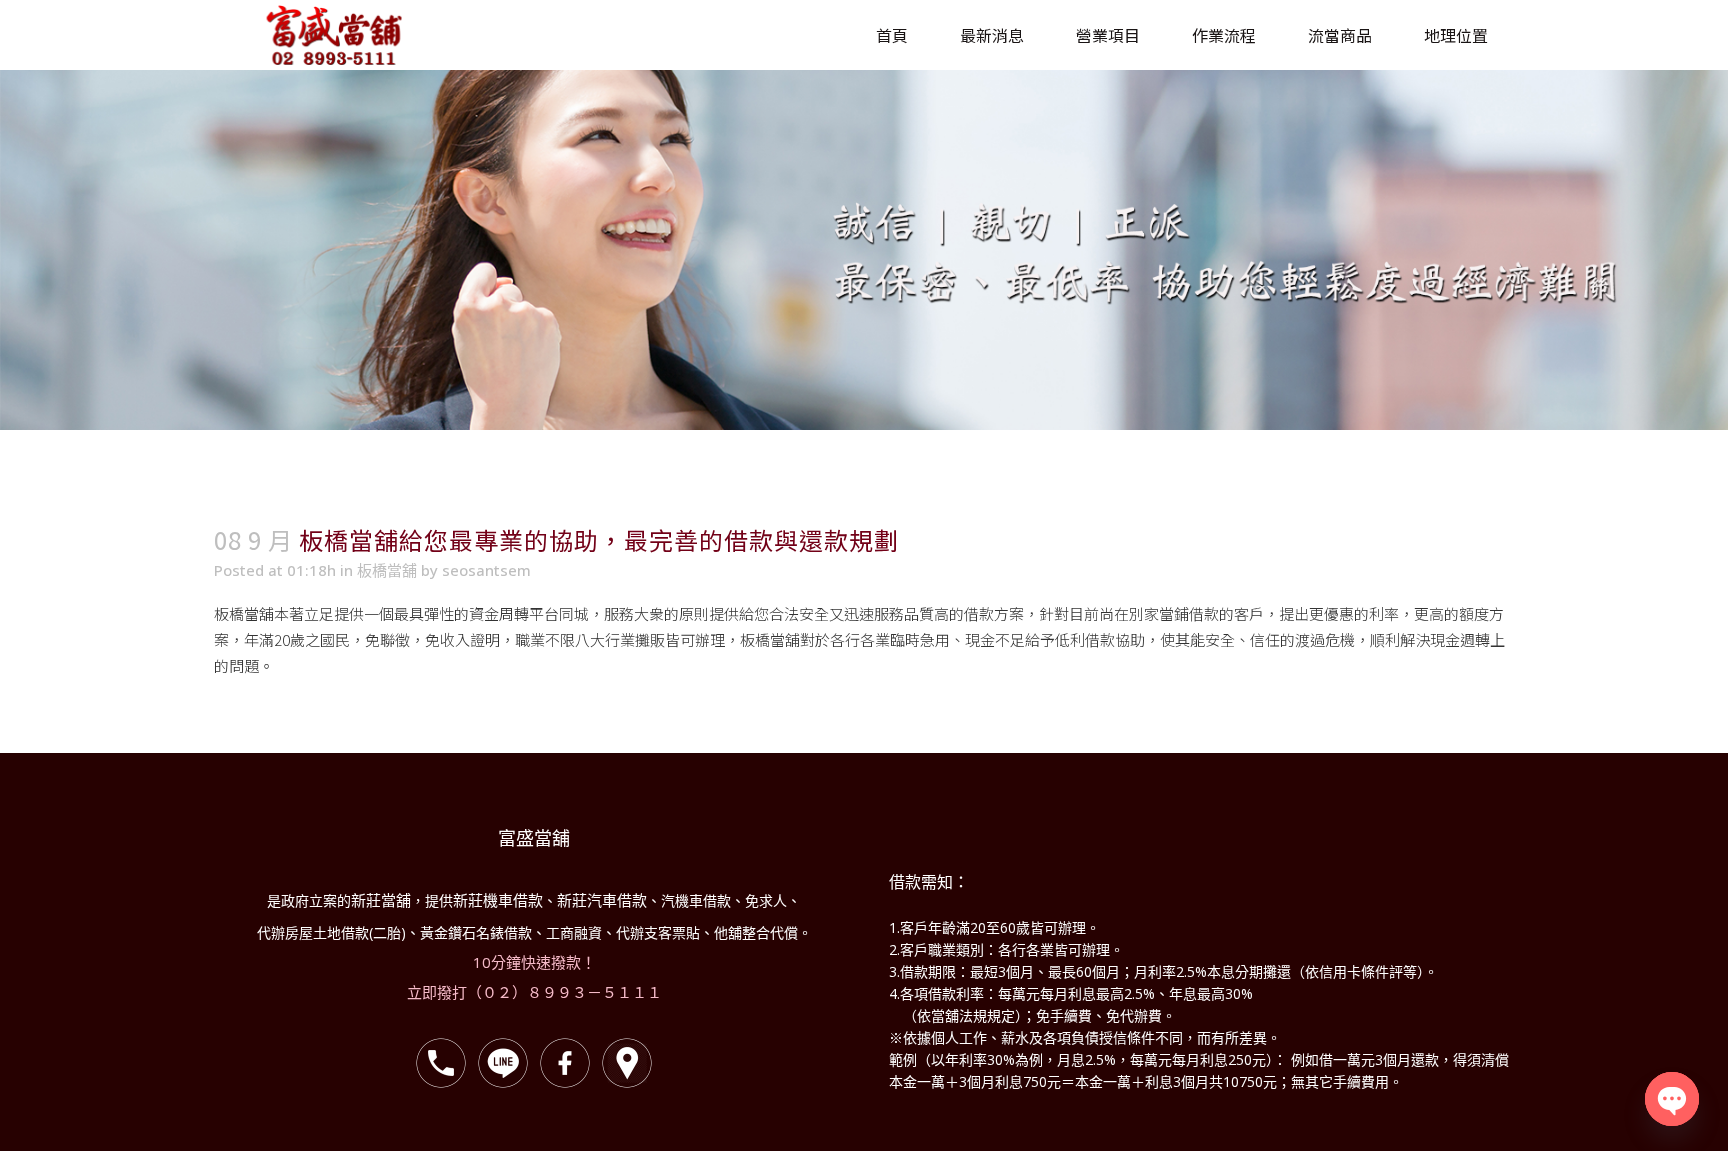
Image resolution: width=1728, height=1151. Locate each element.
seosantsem (486, 570)
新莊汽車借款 (602, 900)
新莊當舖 (381, 900)
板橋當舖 (387, 570)
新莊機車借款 (498, 900)
